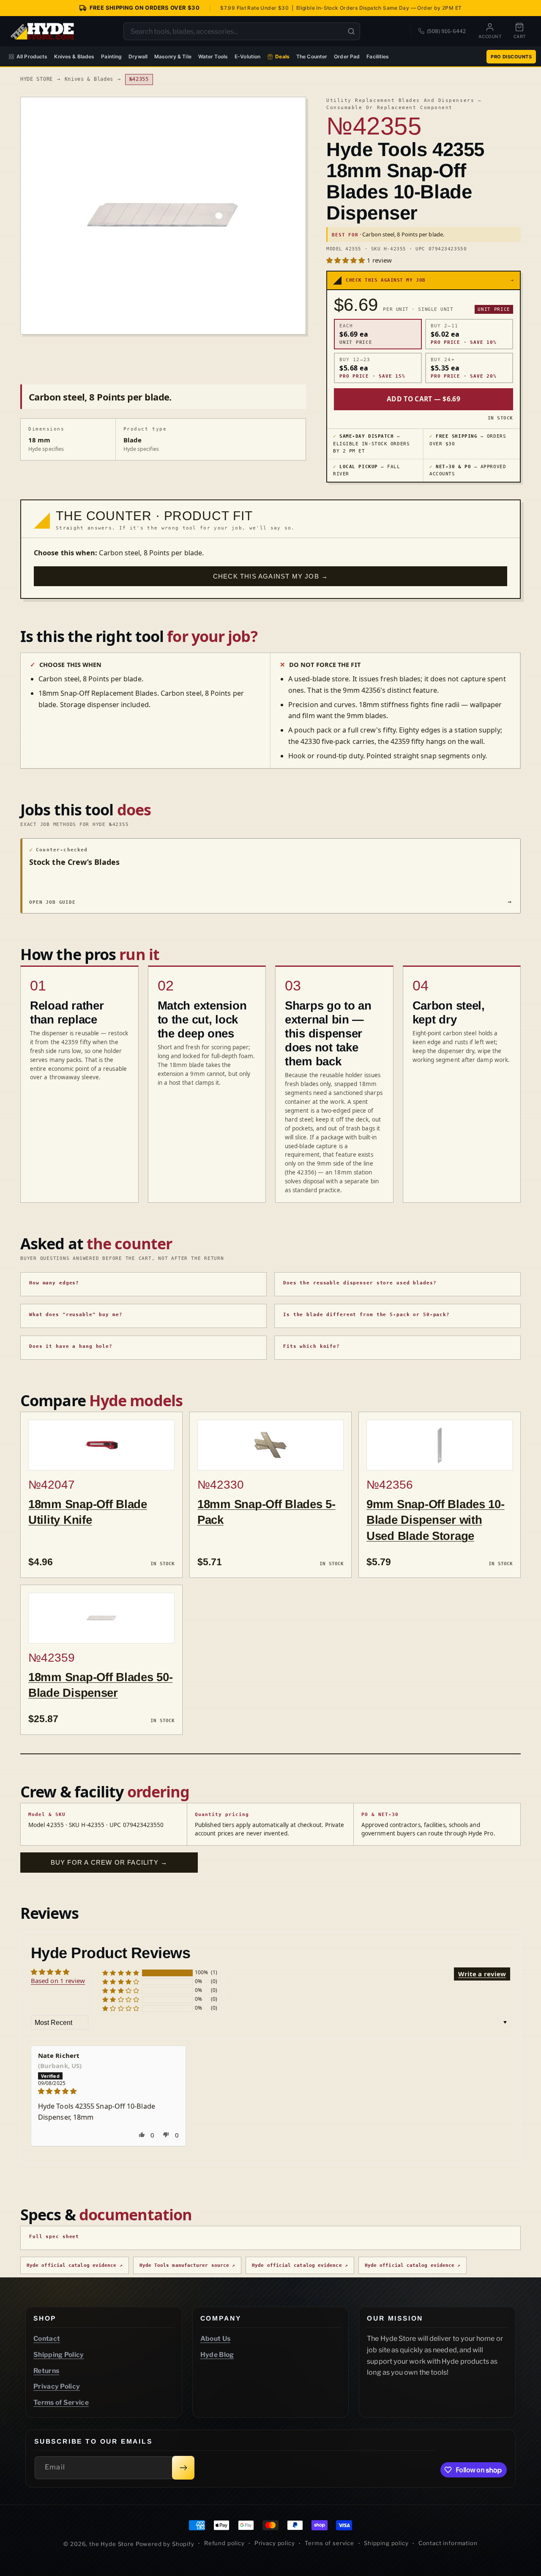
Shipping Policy (59, 2355)
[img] (108, 2091)
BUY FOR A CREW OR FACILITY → (109, 1862)
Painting (111, 56)
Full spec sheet (54, 2237)
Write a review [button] (482, 1974)
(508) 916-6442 (446, 31)
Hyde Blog (217, 2355)
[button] (347, 260)
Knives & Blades (74, 56)
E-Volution (247, 56)
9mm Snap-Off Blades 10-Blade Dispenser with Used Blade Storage (436, 1520)
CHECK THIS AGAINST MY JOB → (270, 576)
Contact (47, 2339)
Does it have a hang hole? (71, 1346)
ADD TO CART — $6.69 (424, 399)
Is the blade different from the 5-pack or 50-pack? (366, 1315)
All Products (32, 56)
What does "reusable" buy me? (76, 1315)
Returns (46, 2371)
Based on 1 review (58, 1981)
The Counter (312, 56)
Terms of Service (61, 2402)
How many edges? (54, 1283)
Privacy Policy (57, 2386)
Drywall (138, 56)
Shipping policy (386, 2543)
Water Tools (213, 56)
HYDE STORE (37, 79)
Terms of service (329, 2543)
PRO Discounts (511, 57)
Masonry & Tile (173, 56)
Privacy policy (275, 2543)
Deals (282, 56)
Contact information (448, 2543)
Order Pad (347, 56)
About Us (216, 2339)
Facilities (378, 56)
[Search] (351, 31)
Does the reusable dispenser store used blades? (360, 1283)
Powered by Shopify (165, 2544)
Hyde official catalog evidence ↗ (75, 2265)
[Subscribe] (183, 2468)
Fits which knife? (311, 1346)
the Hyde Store (112, 2544)
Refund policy (224, 2543)
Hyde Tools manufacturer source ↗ (187, 2265)
